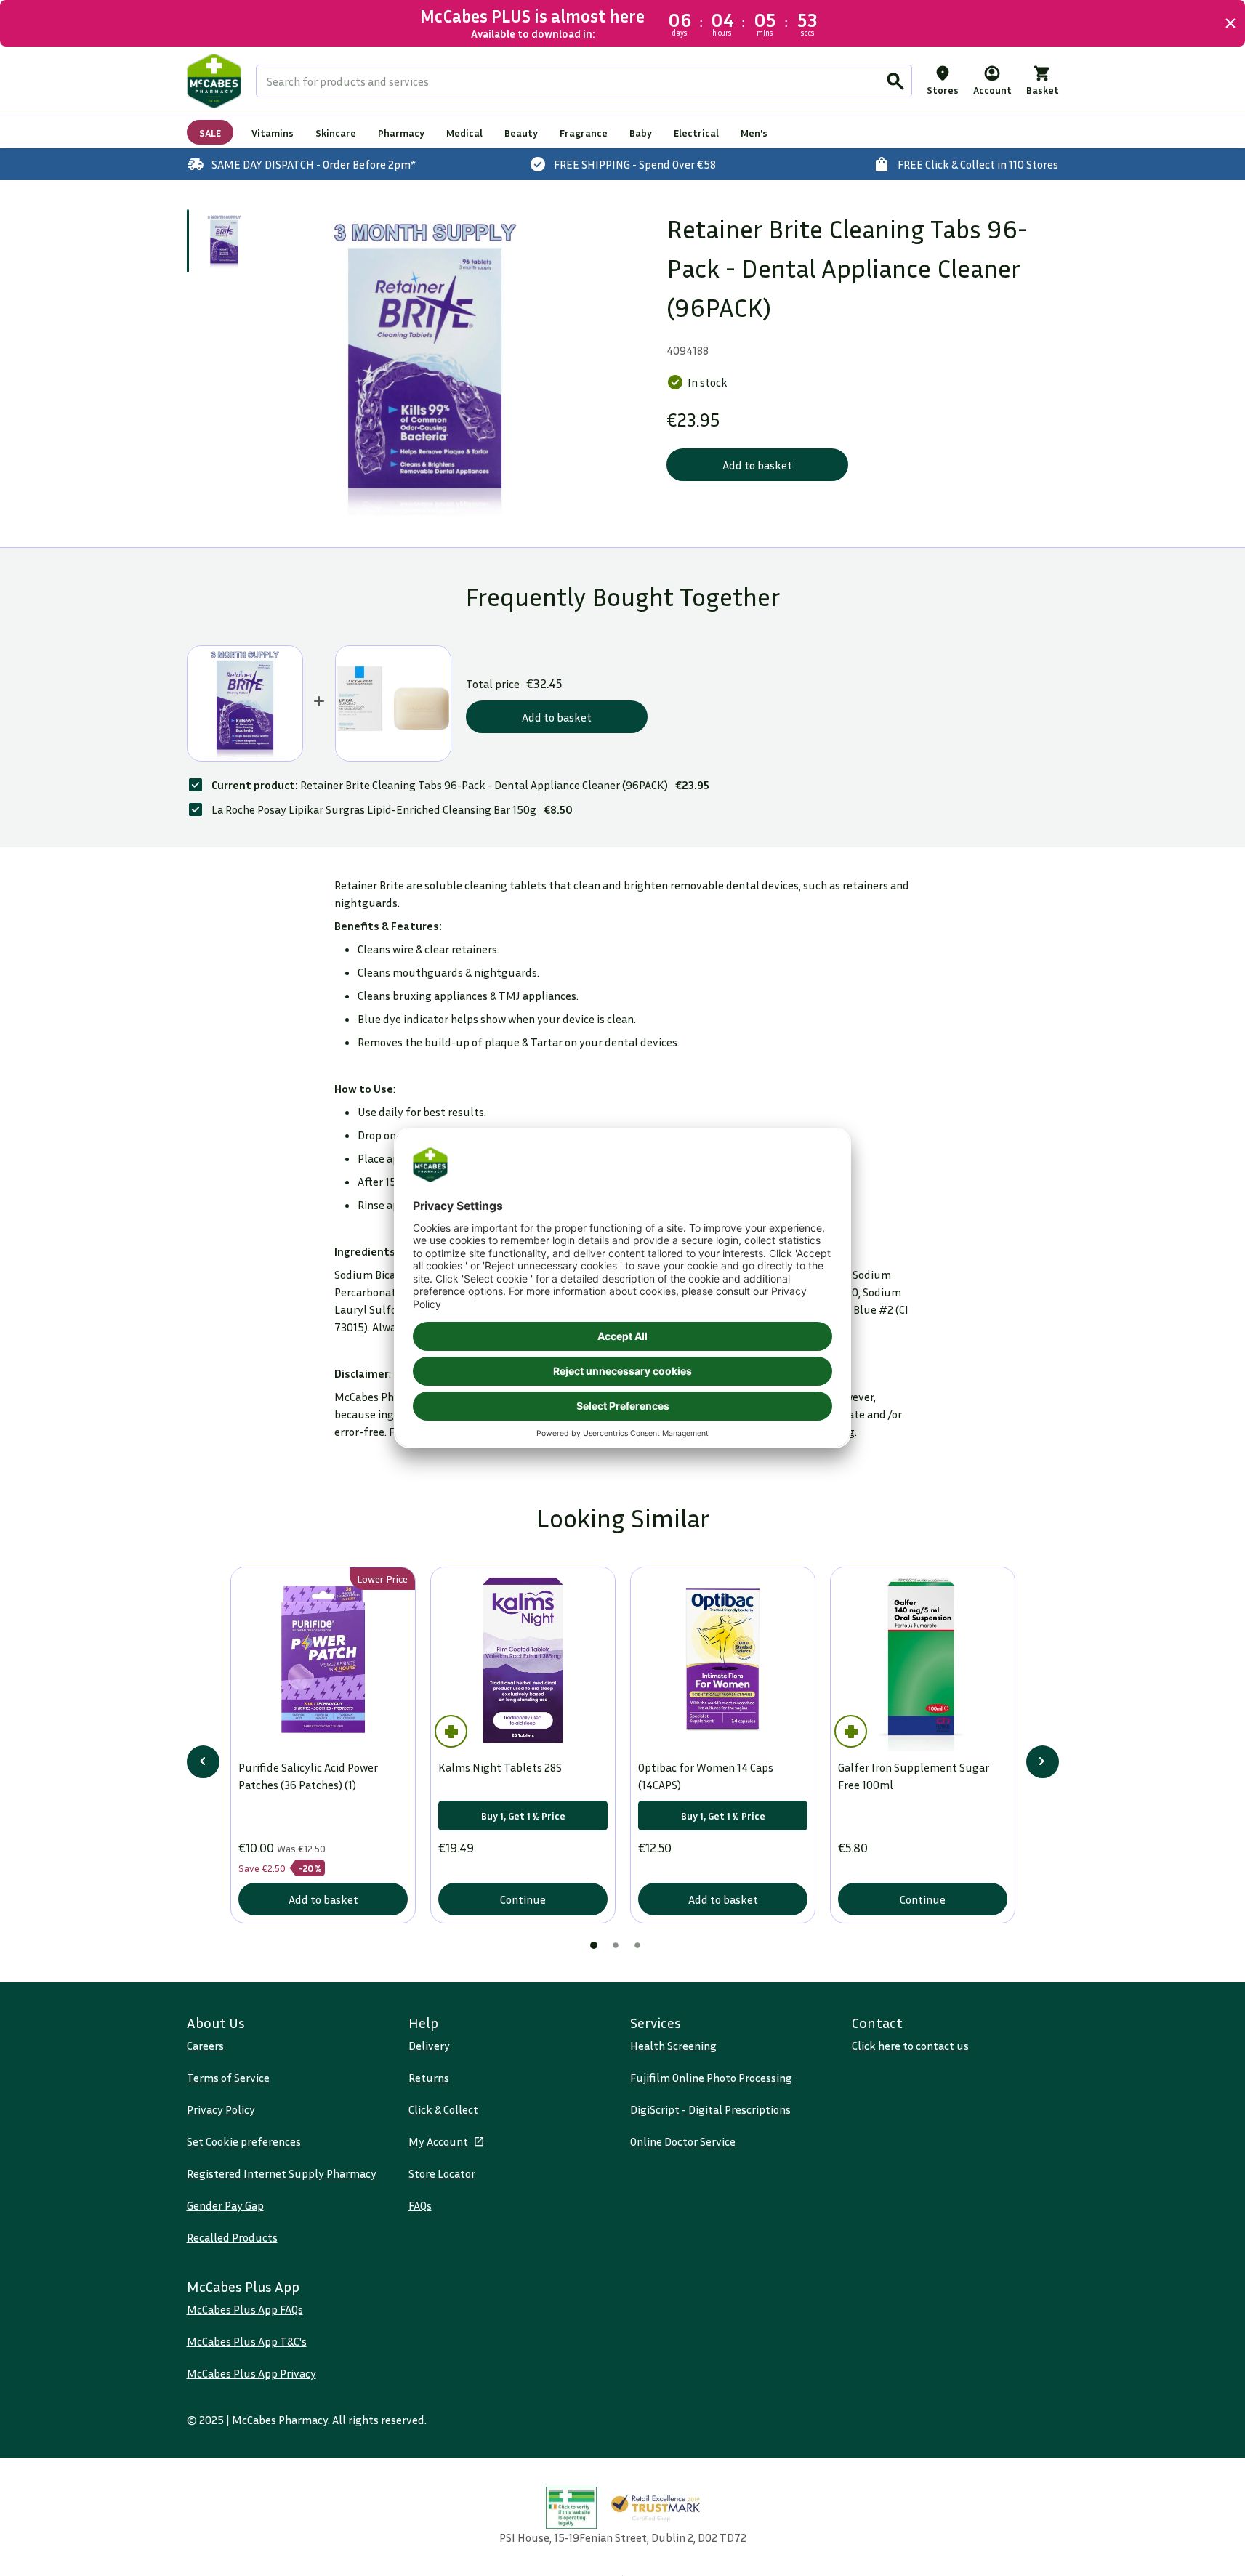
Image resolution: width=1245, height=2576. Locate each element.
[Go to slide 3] (637, 1945)
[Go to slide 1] (224, 241)
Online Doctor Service (683, 2141)
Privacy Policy (221, 2109)
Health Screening (673, 2046)
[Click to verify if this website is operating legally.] (571, 2508)
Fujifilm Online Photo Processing (711, 2078)
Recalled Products (232, 2237)
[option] (425, 364)
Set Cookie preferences (244, 2141)
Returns (429, 2078)
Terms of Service (228, 2078)
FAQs (420, 2205)
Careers (205, 2046)
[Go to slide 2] (616, 1945)
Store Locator (442, 2173)
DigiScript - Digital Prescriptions (710, 2109)
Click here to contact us (910, 2046)
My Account (439, 2141)
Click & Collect (443, 2109)
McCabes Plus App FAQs (245, 2309)
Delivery (429, 2046)
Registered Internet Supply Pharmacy (282, 2173)
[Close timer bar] (1230, 23)
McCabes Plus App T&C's (247, 2341)
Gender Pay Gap (225, 2205)
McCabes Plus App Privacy (251, 2373)
